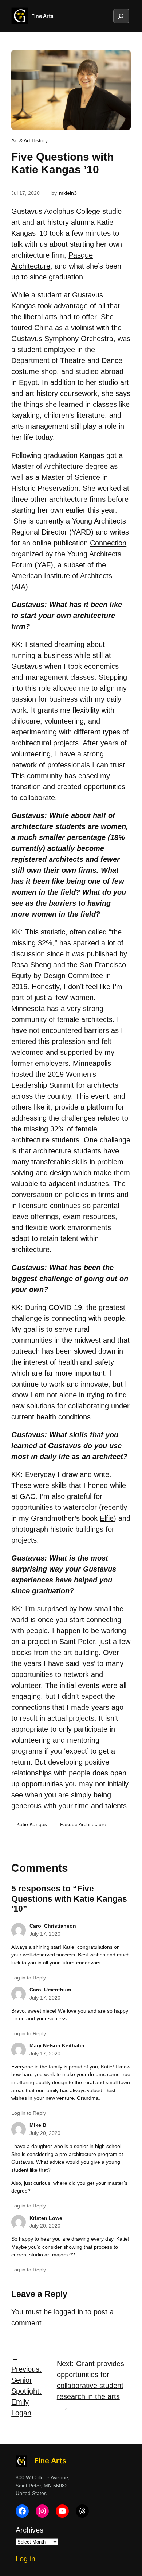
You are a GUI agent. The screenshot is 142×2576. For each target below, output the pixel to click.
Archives (29, 2530)
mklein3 (68, 193)
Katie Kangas (32, 1824)
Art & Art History (29, 140)
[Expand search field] (121, 16)
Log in (25, 2559)
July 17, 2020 (45, 1934)
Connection (108, 543)
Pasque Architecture (83, 1824)
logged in (68, 2312)
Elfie (107, 1518)
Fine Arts (42, 16)
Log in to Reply (29, 1978)
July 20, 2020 (45, 2133)
